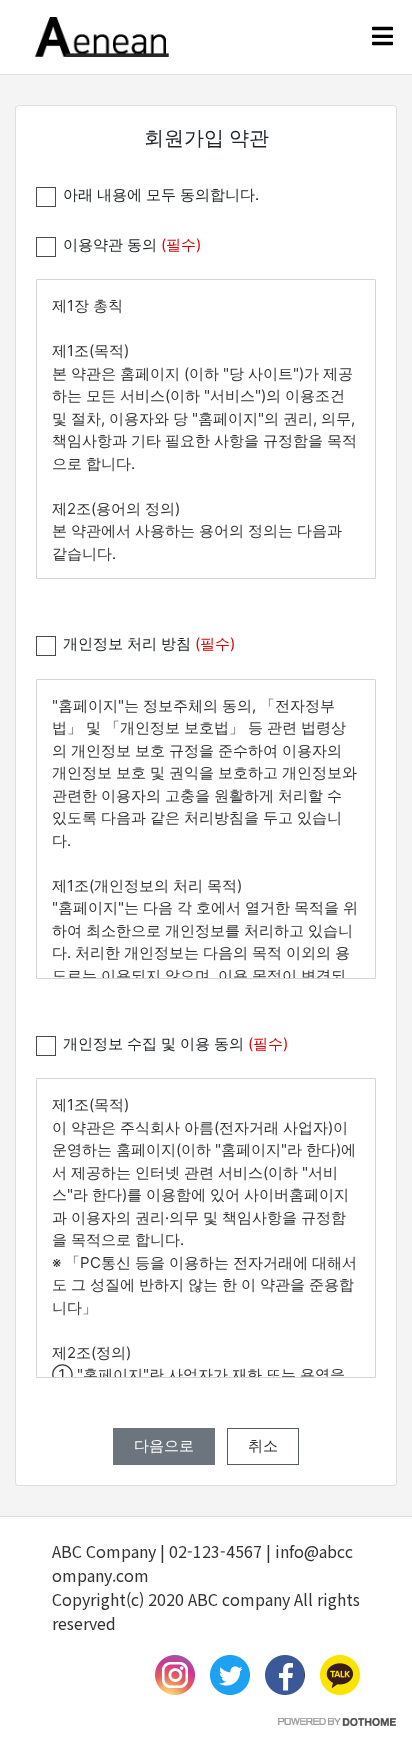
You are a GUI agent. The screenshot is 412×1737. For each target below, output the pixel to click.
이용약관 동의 (132, 244)
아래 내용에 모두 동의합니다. (161, 194)
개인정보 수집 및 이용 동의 (175, 1043)
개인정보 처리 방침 (149, 643)
